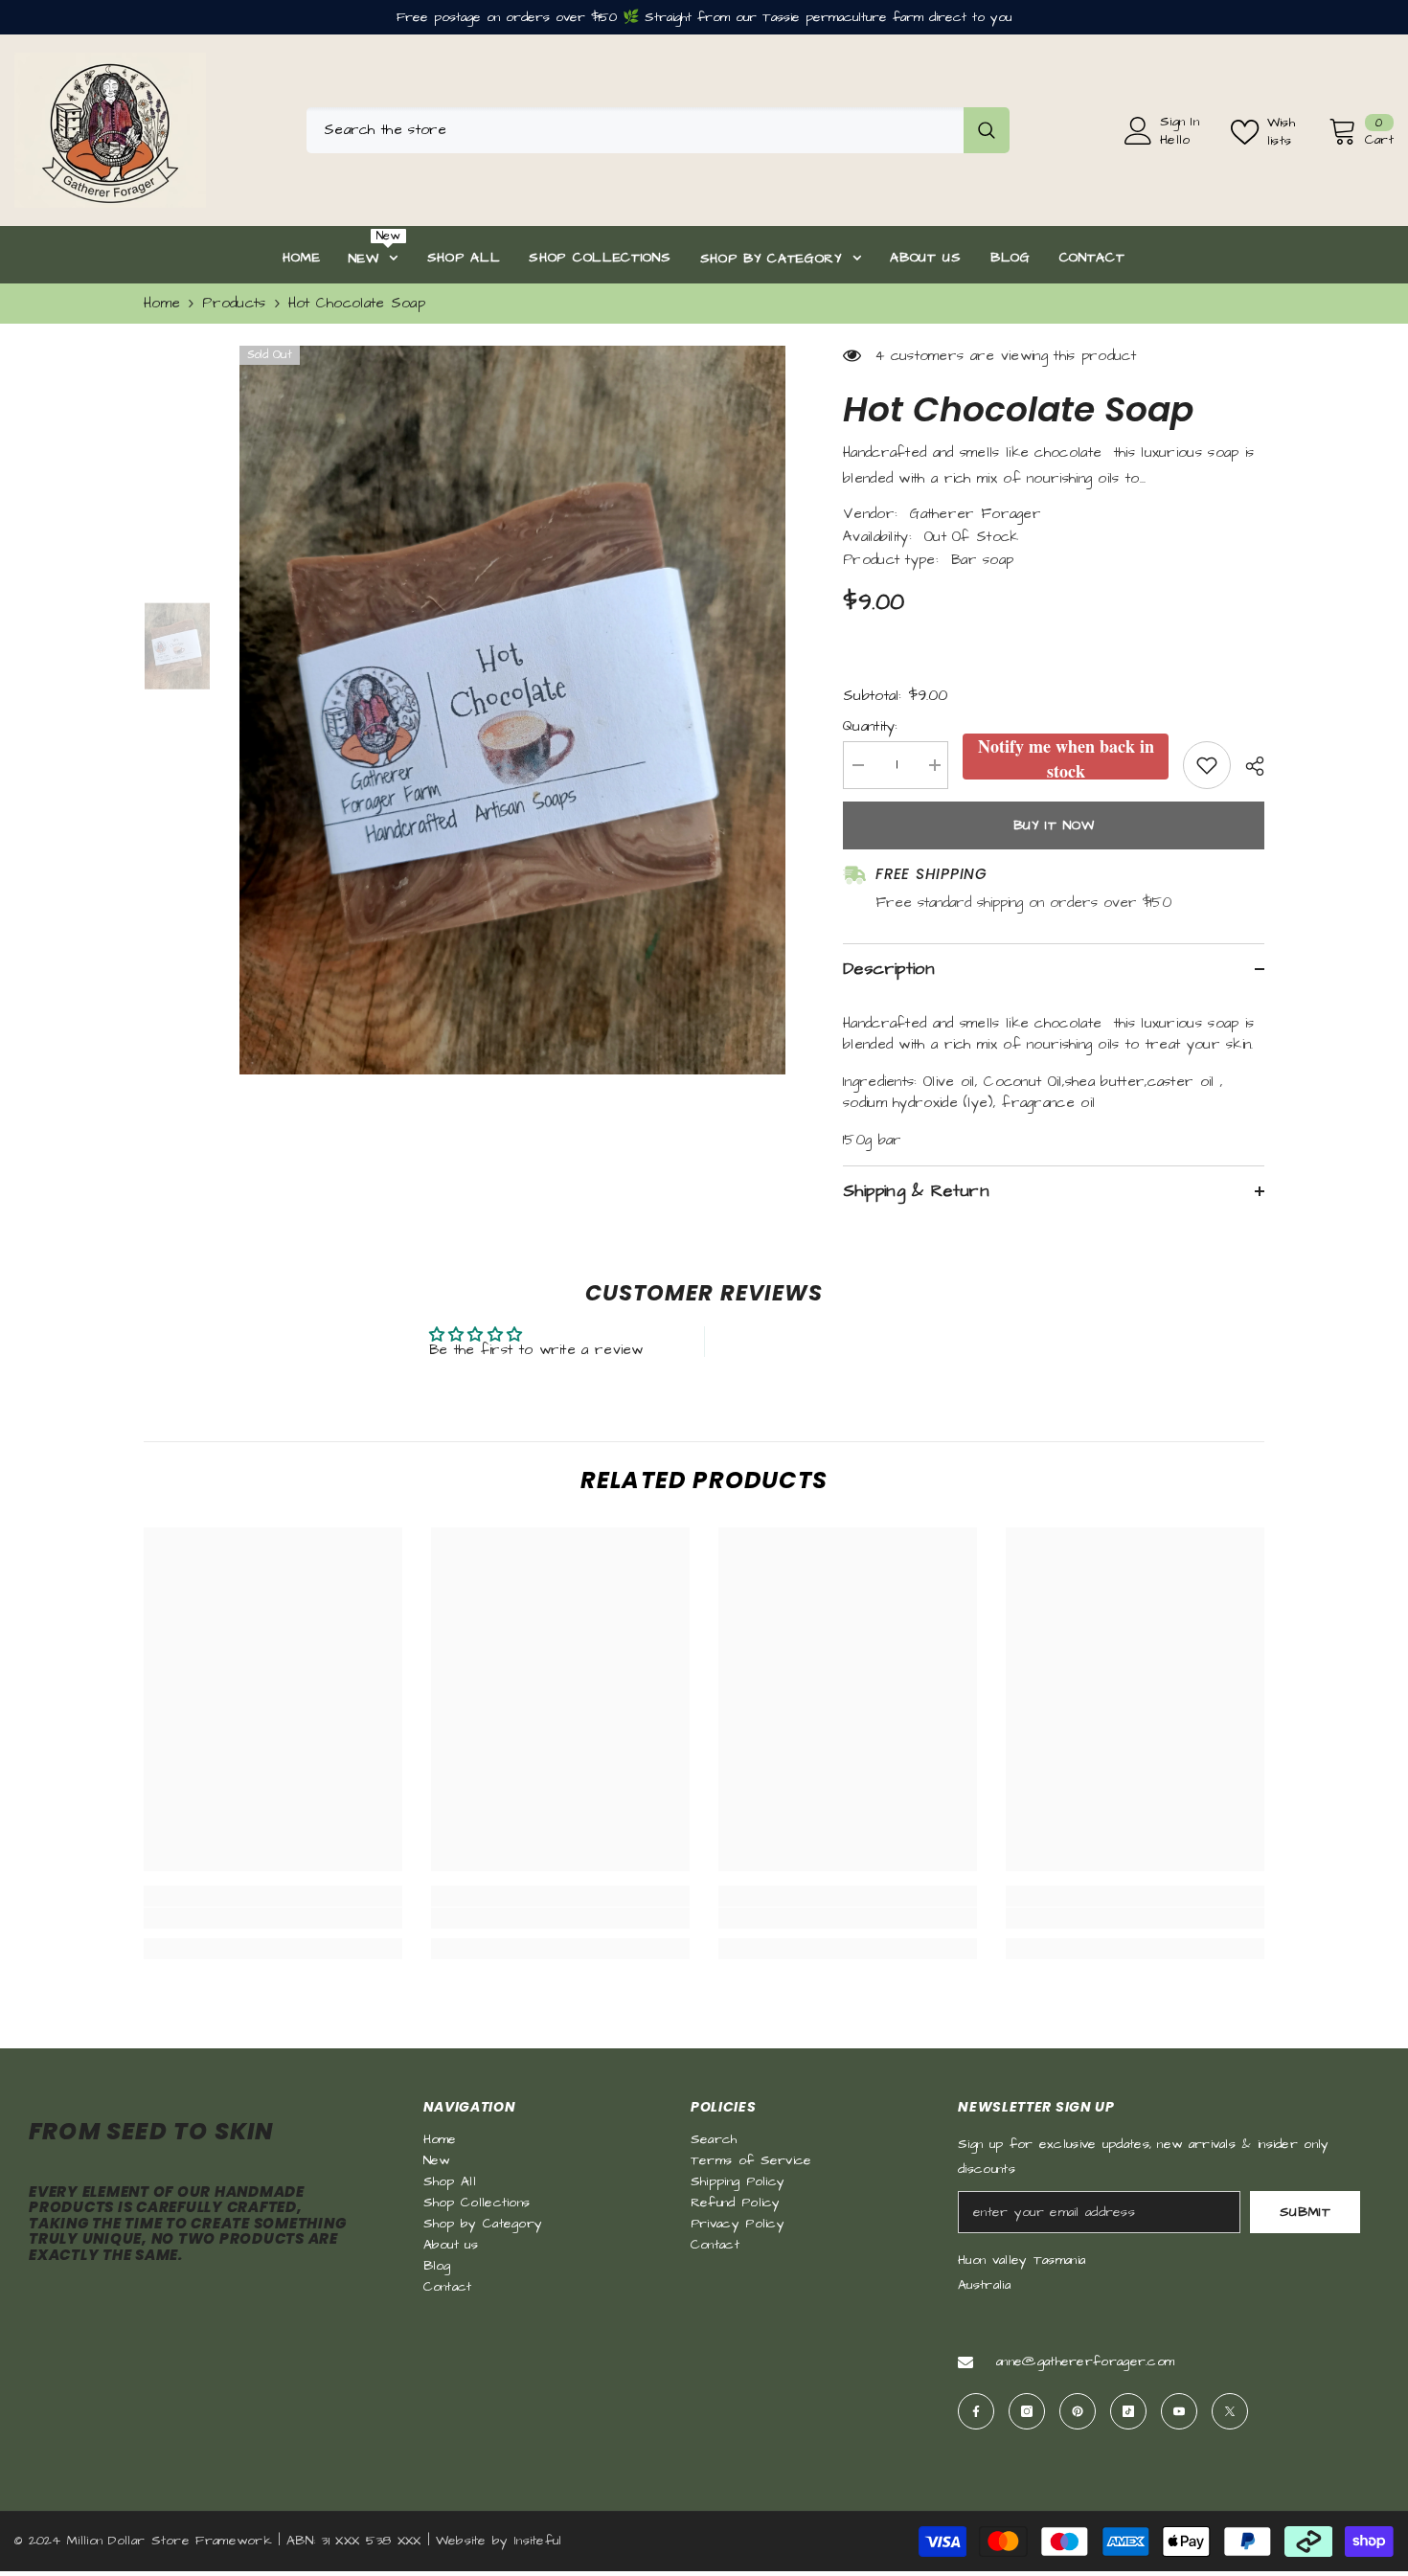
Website (461, 2541)
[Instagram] (1027, 2411)
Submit (1306, 2212)
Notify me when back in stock (1066, 757)
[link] (273, 1918)
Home (162, 303)
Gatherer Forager (976, 514)
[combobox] (635, 130)
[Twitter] (1230, 2411)
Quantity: (871, 726)
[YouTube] (1179, 2411)
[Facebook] (976, 2411)
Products (234, 303)
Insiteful (538, 2541)
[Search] (658, 130)
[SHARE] (1248, 766)
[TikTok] (1128, 2411)
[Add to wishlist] (1207, 765)
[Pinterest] (1078, 2411)
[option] (513, 710)
